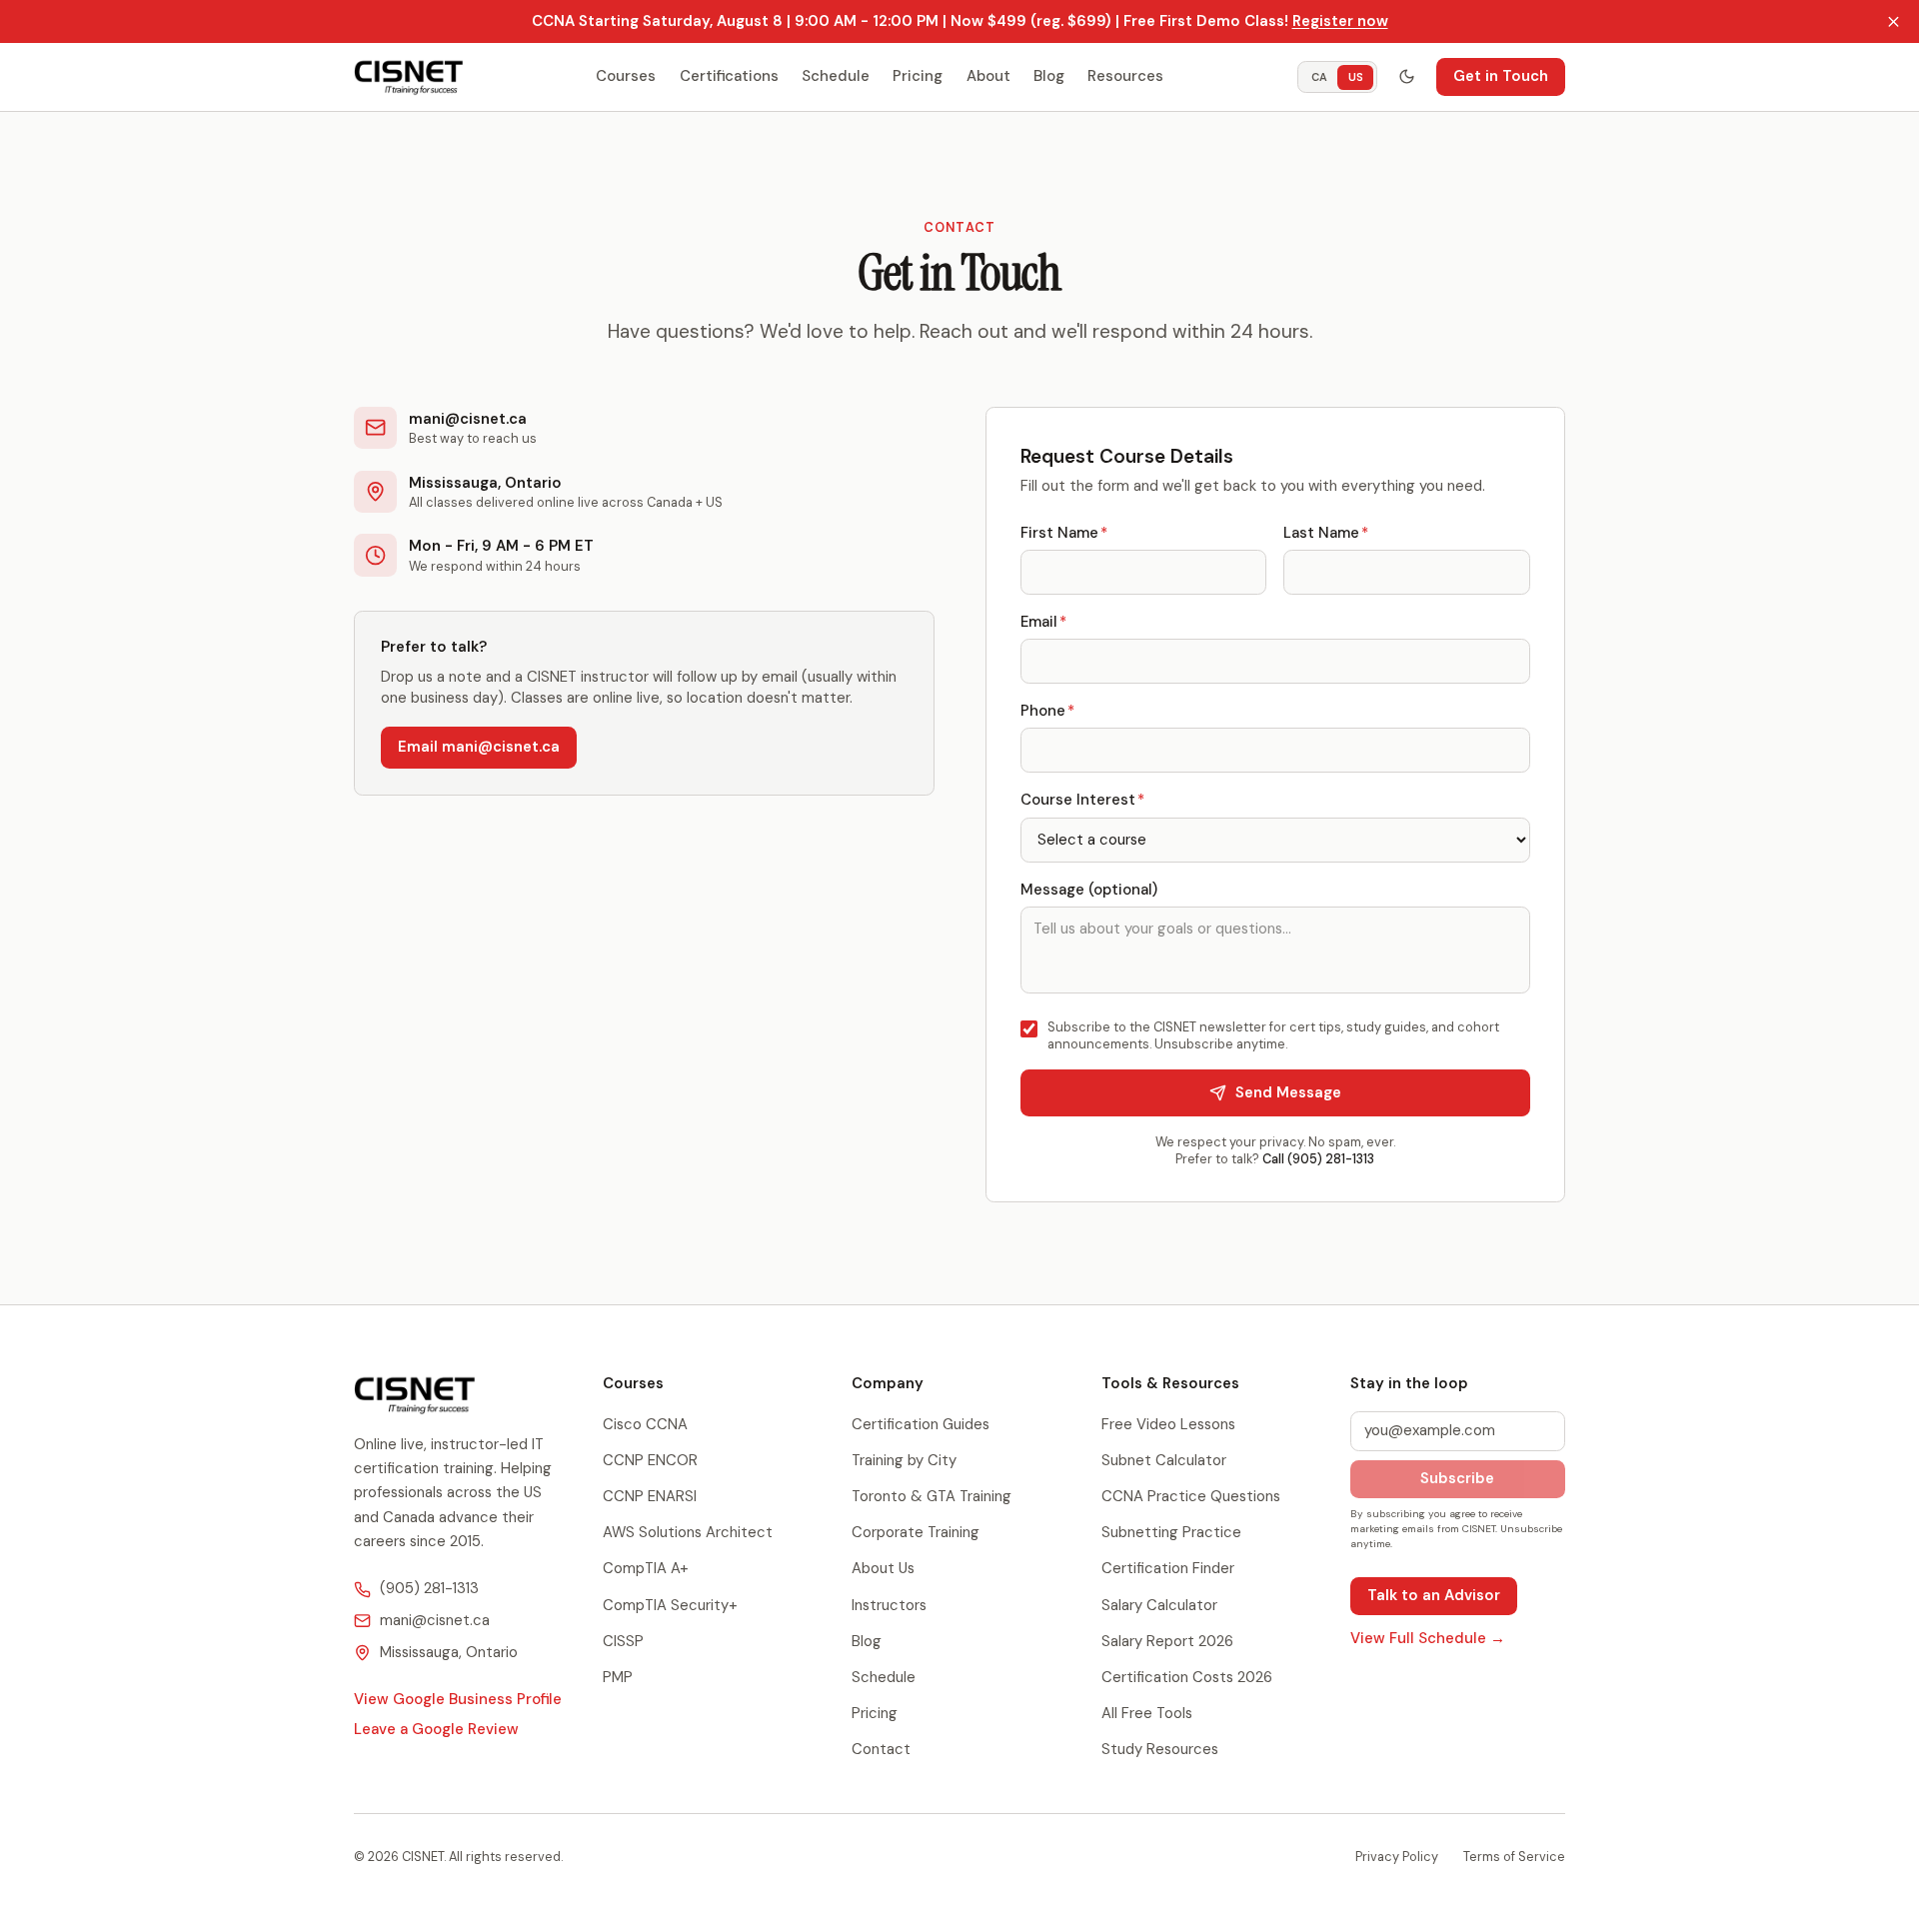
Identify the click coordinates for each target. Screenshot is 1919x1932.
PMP (618, 1677)
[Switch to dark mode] (1406, 77)
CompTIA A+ (646, 1568)
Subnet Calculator (1164, 1460)
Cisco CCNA (645, 1424)
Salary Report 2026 (1167, 1641)
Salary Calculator (1159, 1605)
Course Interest (1082, 800)
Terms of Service (1514, 1857)
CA (1319, 76)
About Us (883, 1568)
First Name (1064, 533)
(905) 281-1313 (429, 1588)
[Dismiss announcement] (1894, 22)
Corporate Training (916, 1532)
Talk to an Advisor (1434, 1595)
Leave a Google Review (436, 1729)
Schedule (836, 76)
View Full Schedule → (1428, 1638)
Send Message (1288, 1092)
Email (1043, 622)
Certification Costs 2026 (1187, 1677)
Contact (881, 1749)
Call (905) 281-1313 (1318, 1159)
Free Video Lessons (1168, 1424)
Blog (1049, 76)
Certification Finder (1168, 1568)
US (1356, 76)
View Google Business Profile (458, 1699)
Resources (1125, 76)
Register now (1340, 21)
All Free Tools (1147, 1713)
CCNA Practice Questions (1191, 1496)
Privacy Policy (1397, 1857)
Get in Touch (1501, 76)
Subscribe (1457, 1478)
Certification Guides (921, 1424)
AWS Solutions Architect (688, 1532)
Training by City (904, 1460)
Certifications (729, 76)
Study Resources (1160, 1749)
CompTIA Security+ (670, 1605)
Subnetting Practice (1171, 1532)
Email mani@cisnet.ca (479, 747)
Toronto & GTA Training (932, 1496)
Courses (626, 76)
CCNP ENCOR (650, 1460)
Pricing (918, 76)
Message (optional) (1089, 890)
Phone (1047, 711)
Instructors (889, 1605)
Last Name (1326, 533)
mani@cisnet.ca (435, 1620)
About (988, 76)
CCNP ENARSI (650, 1496)
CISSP (623, 1641)
